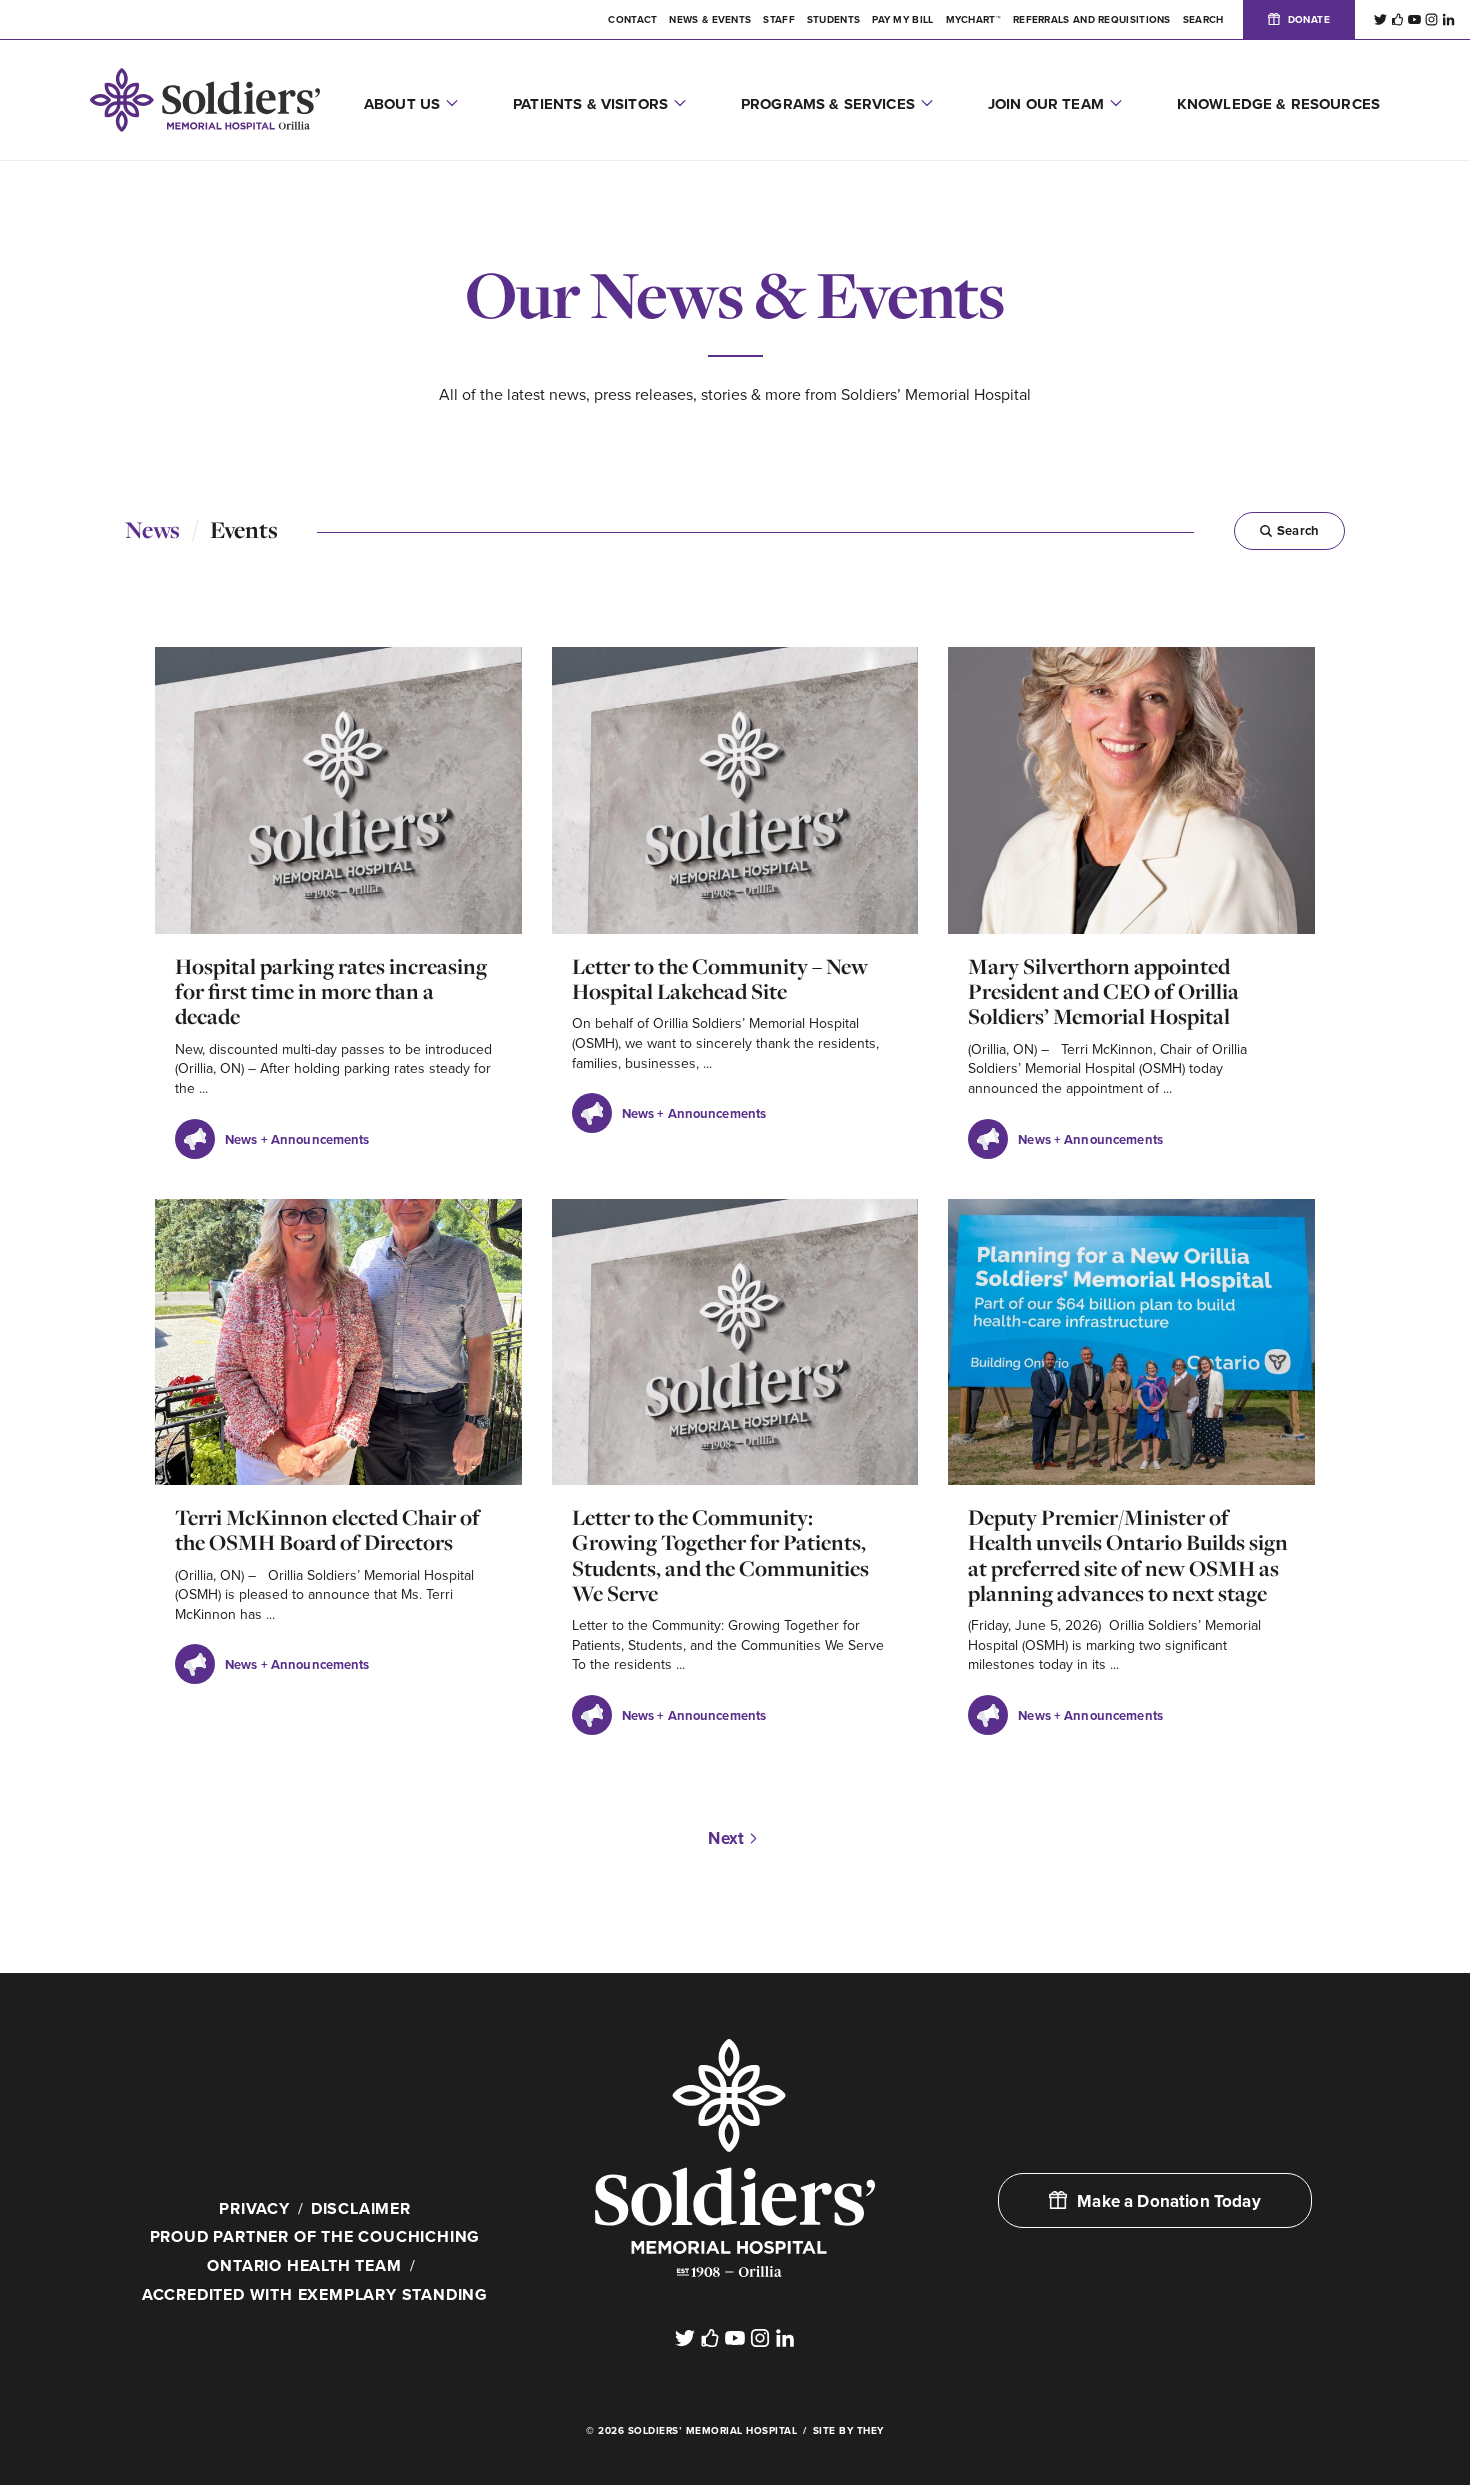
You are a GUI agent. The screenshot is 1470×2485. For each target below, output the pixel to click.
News (152, 529)
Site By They (848, 2431)
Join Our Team (1046, 104)
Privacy (254, 2209)
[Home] (735, 2158)
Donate (1309, 20)
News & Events (710, 20)
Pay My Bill (902, 20)
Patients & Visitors (590, 104)
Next (726, 1838)
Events (244, 529)
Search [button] (1203, 20)
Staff (779, 20)
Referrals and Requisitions (1092, 20)
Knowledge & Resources (1278, 104)
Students (833, 20)
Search (1298, 531)
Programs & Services (828, 104)
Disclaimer (361, 2209)
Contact (632, 20)
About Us (402, 104)
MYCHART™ (973, 20)
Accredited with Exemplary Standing (315, 2295)
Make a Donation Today (1169, 2201)
